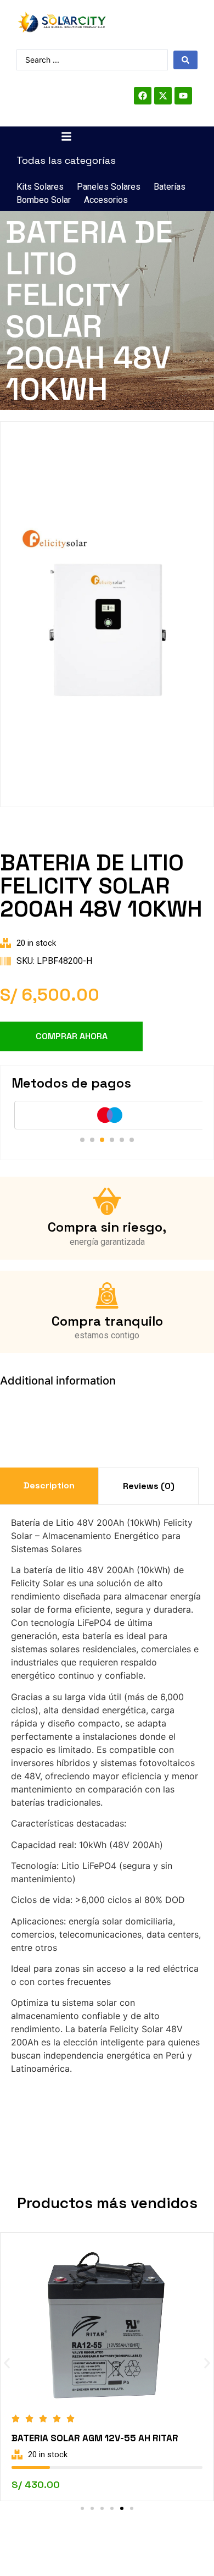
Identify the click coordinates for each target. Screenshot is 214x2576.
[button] (82, 1140)
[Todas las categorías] (66, 136)
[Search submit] (185, 60)
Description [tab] (49, 1485)
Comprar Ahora (72, 1036)
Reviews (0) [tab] (149, 1486)
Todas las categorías (66, 160)
